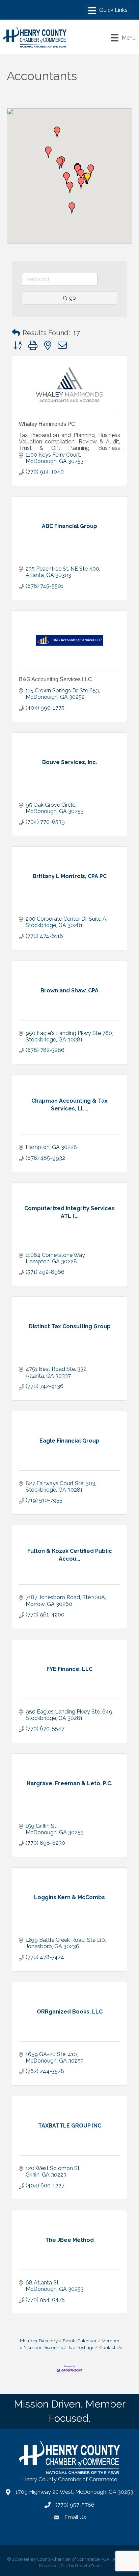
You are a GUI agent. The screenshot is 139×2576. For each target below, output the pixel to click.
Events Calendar (80, 2341)
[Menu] (108, 10)
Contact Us (110, 2347)
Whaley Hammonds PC (47, 424)
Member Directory (39, 2341)
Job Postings (81, 2347)
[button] (60, 163)
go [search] (73, 298)
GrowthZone (88, 2566)
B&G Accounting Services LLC (55, 679)
